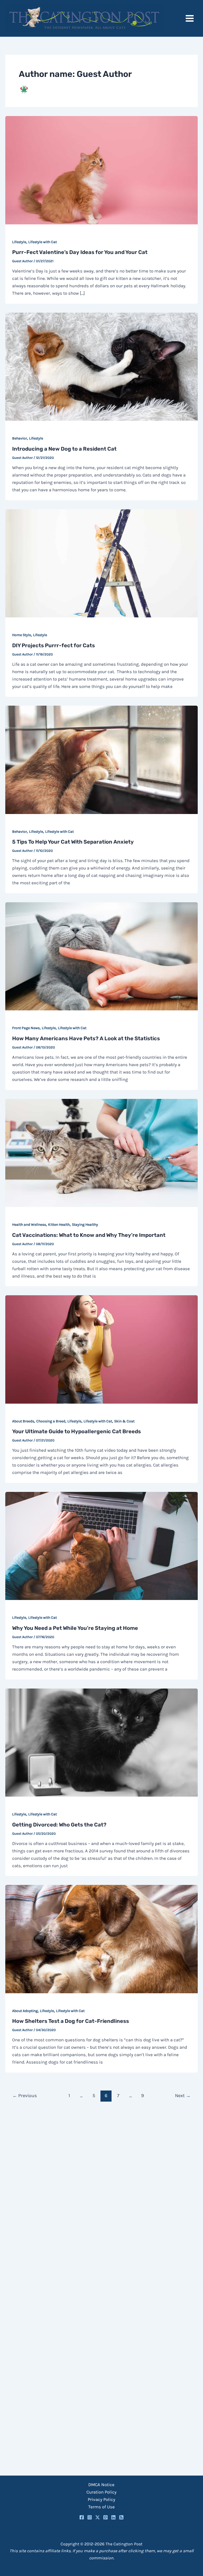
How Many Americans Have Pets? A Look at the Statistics (86, 1038)
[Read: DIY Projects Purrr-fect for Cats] (101, 563)
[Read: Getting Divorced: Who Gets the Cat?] (101, 1742)
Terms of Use (101, 2507)
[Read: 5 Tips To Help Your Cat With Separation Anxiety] (101, 759)
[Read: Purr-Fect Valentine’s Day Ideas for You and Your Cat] (101, 170)
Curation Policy (101, 2492)
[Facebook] (82, 2517)
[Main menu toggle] (190, 18)
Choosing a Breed (51, 1421)
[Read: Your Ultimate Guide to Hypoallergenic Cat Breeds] (101, 1349)
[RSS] (121, 2517)
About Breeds (23, 1421)
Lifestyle (19, 242)
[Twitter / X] (98, 2517)
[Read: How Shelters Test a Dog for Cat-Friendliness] (101, 1939)
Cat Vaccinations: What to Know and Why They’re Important (89, 1235)
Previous (25, 2096)
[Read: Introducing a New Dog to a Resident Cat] (101, 366)
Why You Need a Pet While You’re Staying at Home (75, 1628)
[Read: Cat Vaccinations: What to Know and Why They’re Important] (101, 1152)
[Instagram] (90, 2517)
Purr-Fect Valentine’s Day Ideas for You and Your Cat (80, 252)
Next (183, 2096)
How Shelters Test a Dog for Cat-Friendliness (71, 2021)
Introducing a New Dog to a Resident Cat (64, 449)
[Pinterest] (105, 2517)
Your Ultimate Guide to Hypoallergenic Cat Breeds (77, 1431)
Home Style (22, 635)
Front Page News (26, 1028)
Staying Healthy (85, 1225)
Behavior (20, 438)
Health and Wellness (29, 1225)
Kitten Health (59, 1225)
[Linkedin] (113, 2517)
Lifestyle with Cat (43, 242)
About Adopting (25, 2011)
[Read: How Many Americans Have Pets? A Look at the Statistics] (101, 956)
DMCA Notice (101, 2485)
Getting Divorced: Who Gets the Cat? (59, 1825)
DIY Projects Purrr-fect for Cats (54, 645)
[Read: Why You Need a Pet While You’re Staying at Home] (101, 1546)
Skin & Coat (124, 1421)
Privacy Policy (101, 2499)
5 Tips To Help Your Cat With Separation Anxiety (73, 842)
